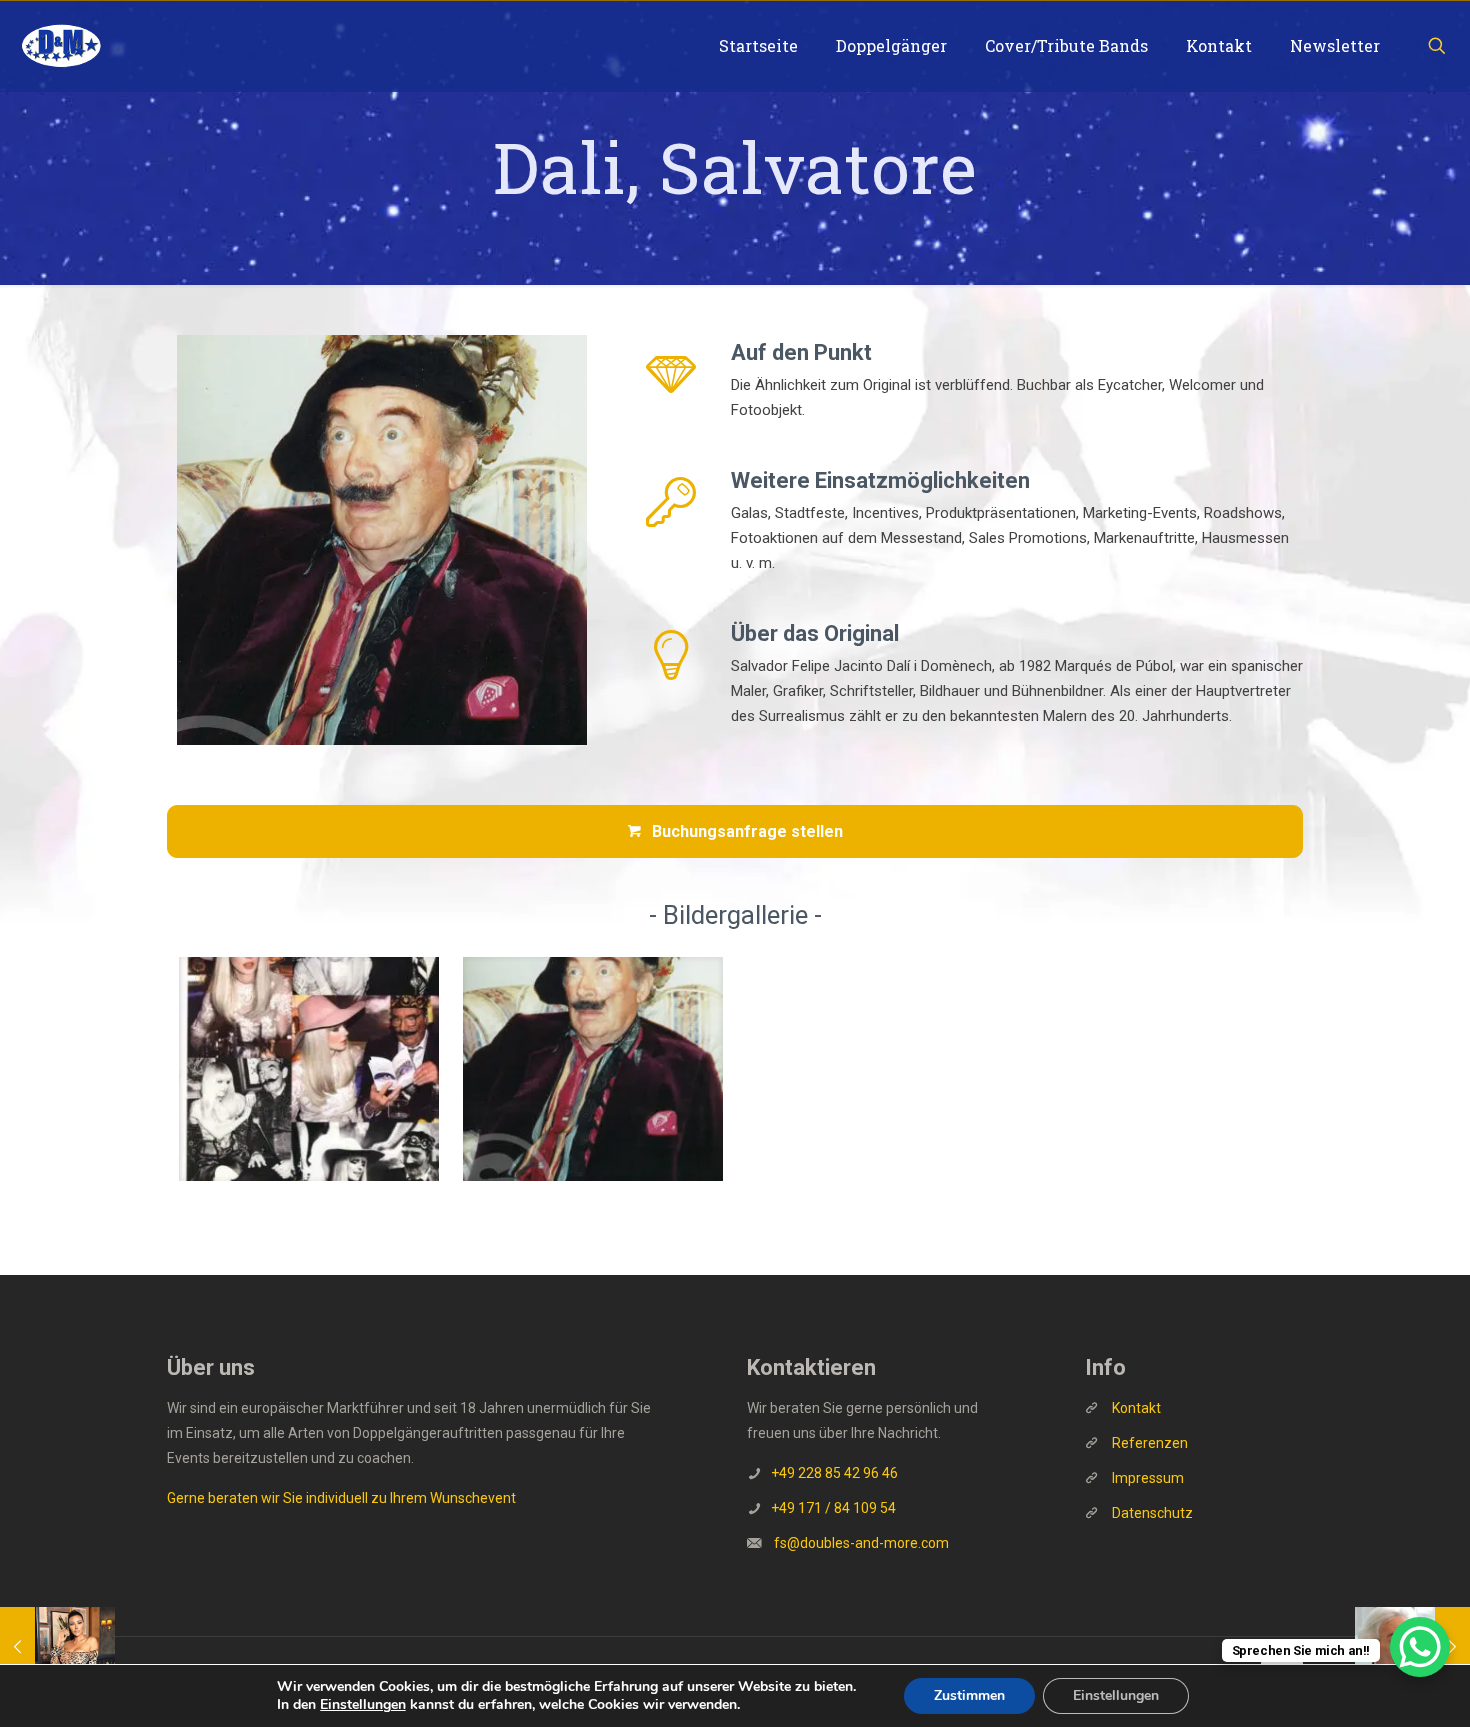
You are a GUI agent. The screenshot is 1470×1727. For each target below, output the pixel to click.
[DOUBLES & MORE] (61, 46)
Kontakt (1136, 1408)
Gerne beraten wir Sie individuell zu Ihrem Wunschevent (341, 1498)
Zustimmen (969, 1695)
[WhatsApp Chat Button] (1420, 1647)
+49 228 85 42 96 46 (834, 1473)
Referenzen (1148, 1443)
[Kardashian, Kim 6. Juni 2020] (57, 1647)
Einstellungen (363, 1705)
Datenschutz (1152, 1513)
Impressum (1148, 1478)
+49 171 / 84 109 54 (833, 1508)
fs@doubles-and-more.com (861, 1543)
